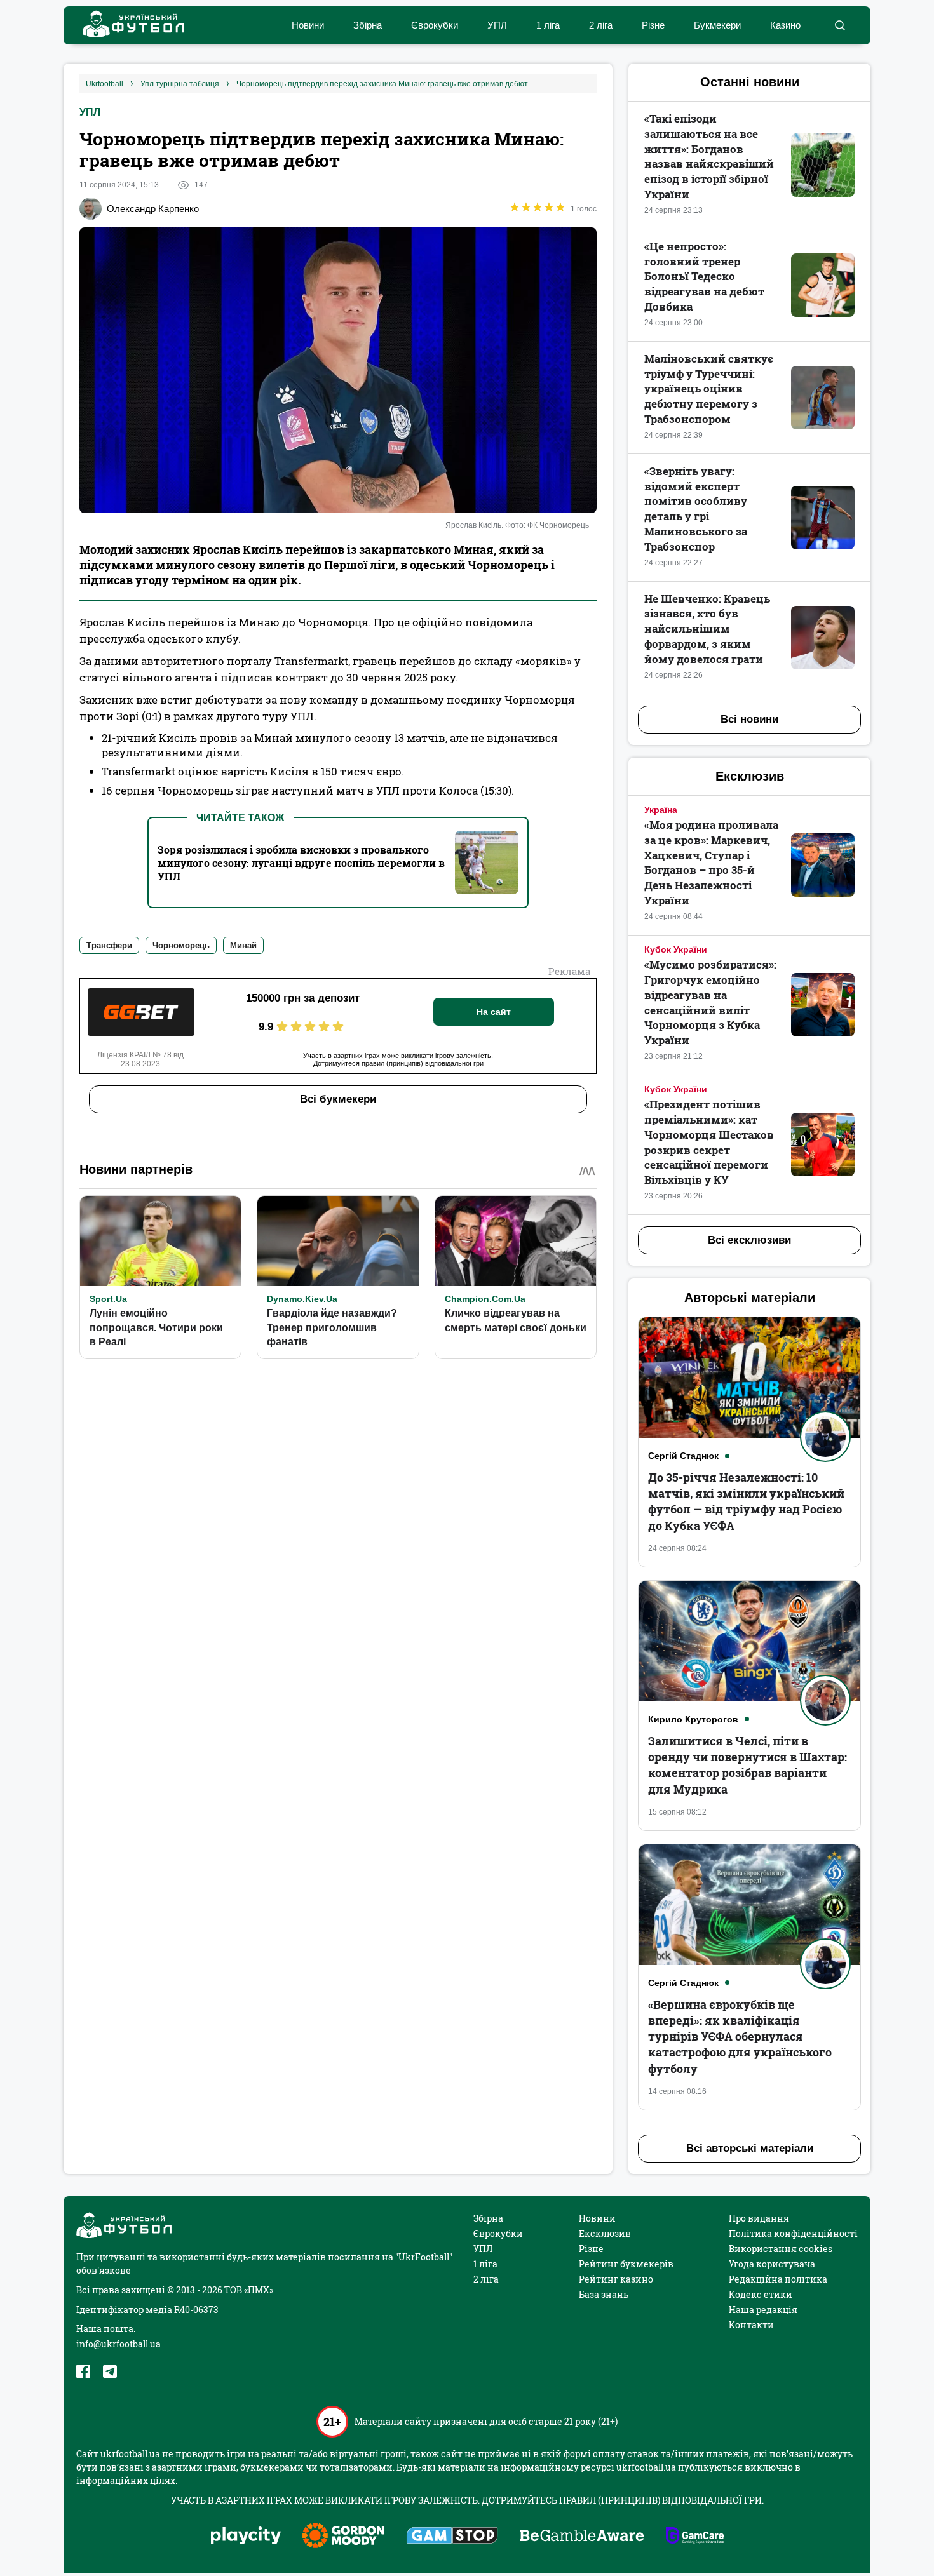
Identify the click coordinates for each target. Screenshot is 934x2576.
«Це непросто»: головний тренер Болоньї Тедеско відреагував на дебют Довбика (704, 276)
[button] (840, 25)
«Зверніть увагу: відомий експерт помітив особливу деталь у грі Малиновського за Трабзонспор (696, 509)
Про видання (759, 2218)
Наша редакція (763, 2310)
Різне (653, 25)
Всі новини (749, 719)
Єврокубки (435, 25)
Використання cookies (781, 2249)
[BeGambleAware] (582, 2537)
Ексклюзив (605, 2233)
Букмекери (717, 25)
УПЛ (497, 25)
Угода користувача (772, 2264)
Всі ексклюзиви (749, 1240)
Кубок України (676, 949)
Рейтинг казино (616, 2279)
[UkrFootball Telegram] (110, 2371)
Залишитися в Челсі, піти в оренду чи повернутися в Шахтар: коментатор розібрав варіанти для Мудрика (748, 1765)
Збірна (368, 25)
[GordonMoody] (343, 2537)
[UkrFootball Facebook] (83, 2371)
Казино (785, 25)
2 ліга (601, 25)
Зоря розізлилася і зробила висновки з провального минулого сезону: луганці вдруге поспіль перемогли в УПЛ (301, 863)
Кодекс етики (761, 2294)
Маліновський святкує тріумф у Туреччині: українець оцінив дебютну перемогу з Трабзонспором (709, 389)
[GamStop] (452, 2537)
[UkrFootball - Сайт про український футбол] (127, 26)
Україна (661, 810)
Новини (308, 25)
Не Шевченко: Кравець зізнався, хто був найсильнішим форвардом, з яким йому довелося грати (707, 629)
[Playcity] (246, 2536)
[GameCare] (695, 2537)
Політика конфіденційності (793, 2233)
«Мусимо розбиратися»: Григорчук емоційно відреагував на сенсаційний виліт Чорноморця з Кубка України (710, 1002)
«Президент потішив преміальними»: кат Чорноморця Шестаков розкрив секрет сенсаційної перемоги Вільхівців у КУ (709, 1142)
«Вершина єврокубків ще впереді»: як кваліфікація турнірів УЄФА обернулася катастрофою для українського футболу (740, 2036)
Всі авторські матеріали (750, 2148)
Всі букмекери (338, 1099)
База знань (604, 2294)
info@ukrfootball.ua (118, 2344)
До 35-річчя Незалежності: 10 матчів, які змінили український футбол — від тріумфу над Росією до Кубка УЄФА (746, 1501)
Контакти (751, 2325)
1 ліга (548, 25)
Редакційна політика (778, 2279)
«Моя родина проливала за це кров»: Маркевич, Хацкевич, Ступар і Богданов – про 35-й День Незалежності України (711, 862)
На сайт (494, 1012)
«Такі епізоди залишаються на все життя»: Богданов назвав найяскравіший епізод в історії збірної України (709, 156)
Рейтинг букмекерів (626, 2264)
